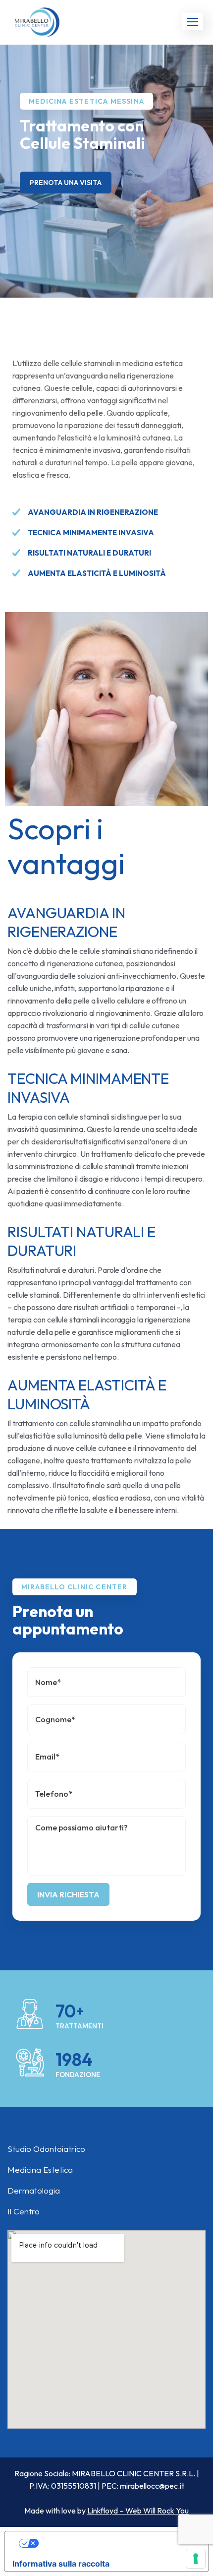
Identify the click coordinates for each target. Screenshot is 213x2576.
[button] (193, 22)
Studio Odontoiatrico (46, 2149)
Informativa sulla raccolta (61, 2564)
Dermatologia (34, 2190)
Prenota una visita (66, 183)
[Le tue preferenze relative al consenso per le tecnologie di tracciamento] (196, 2559)
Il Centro (24, 2211)
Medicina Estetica (40, 2169)
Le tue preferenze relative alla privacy (116, 2543)
